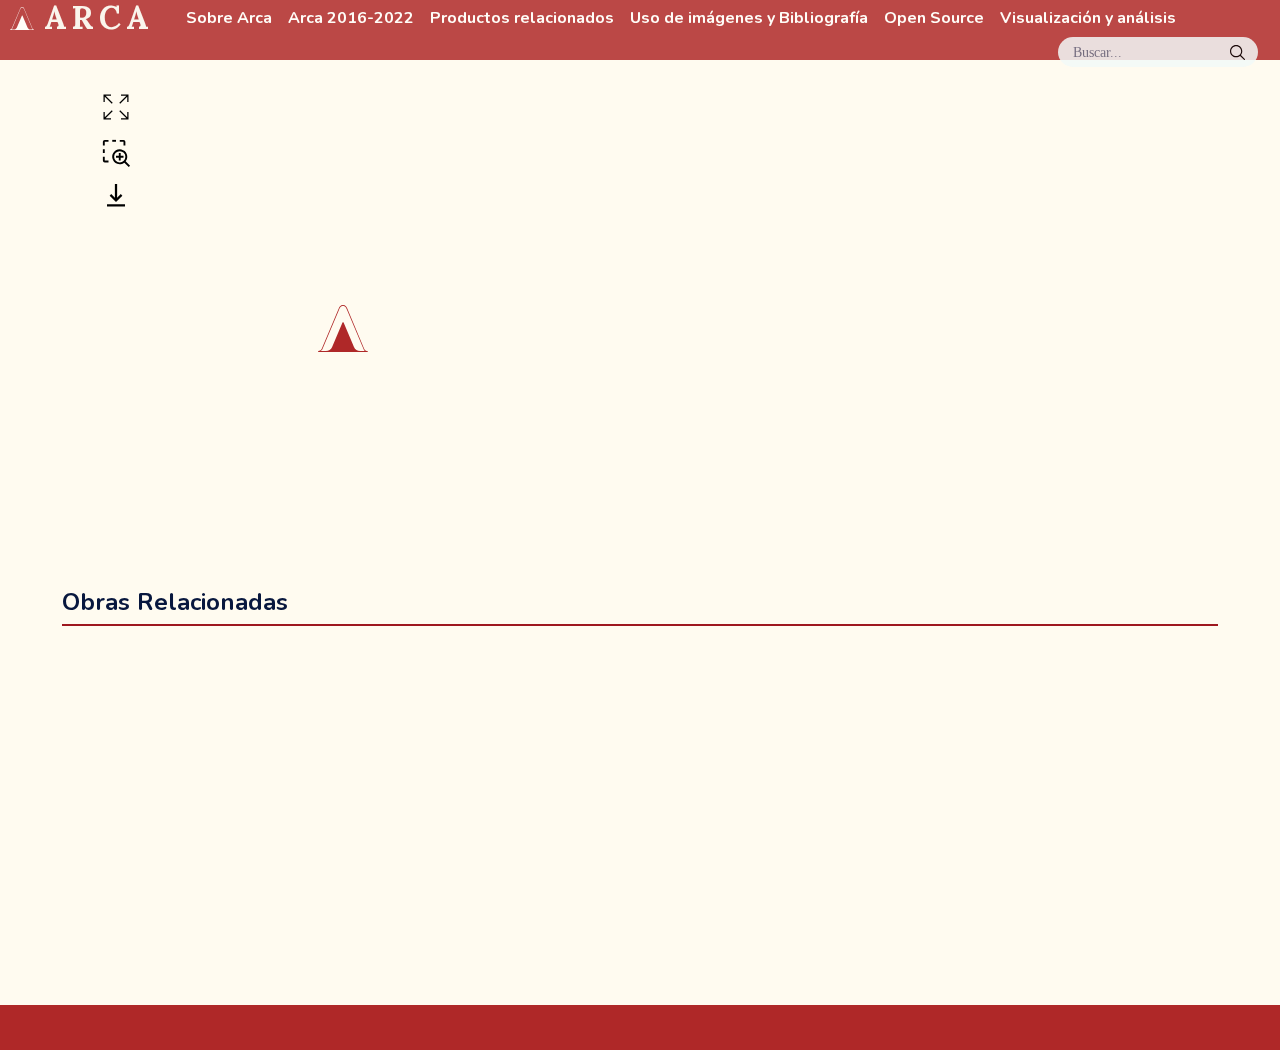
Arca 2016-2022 (351, 18)
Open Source (934, 18)
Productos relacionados (522, 18)
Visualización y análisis (1088, 18)
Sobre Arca (229, 18)
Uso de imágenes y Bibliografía (749, 18)
